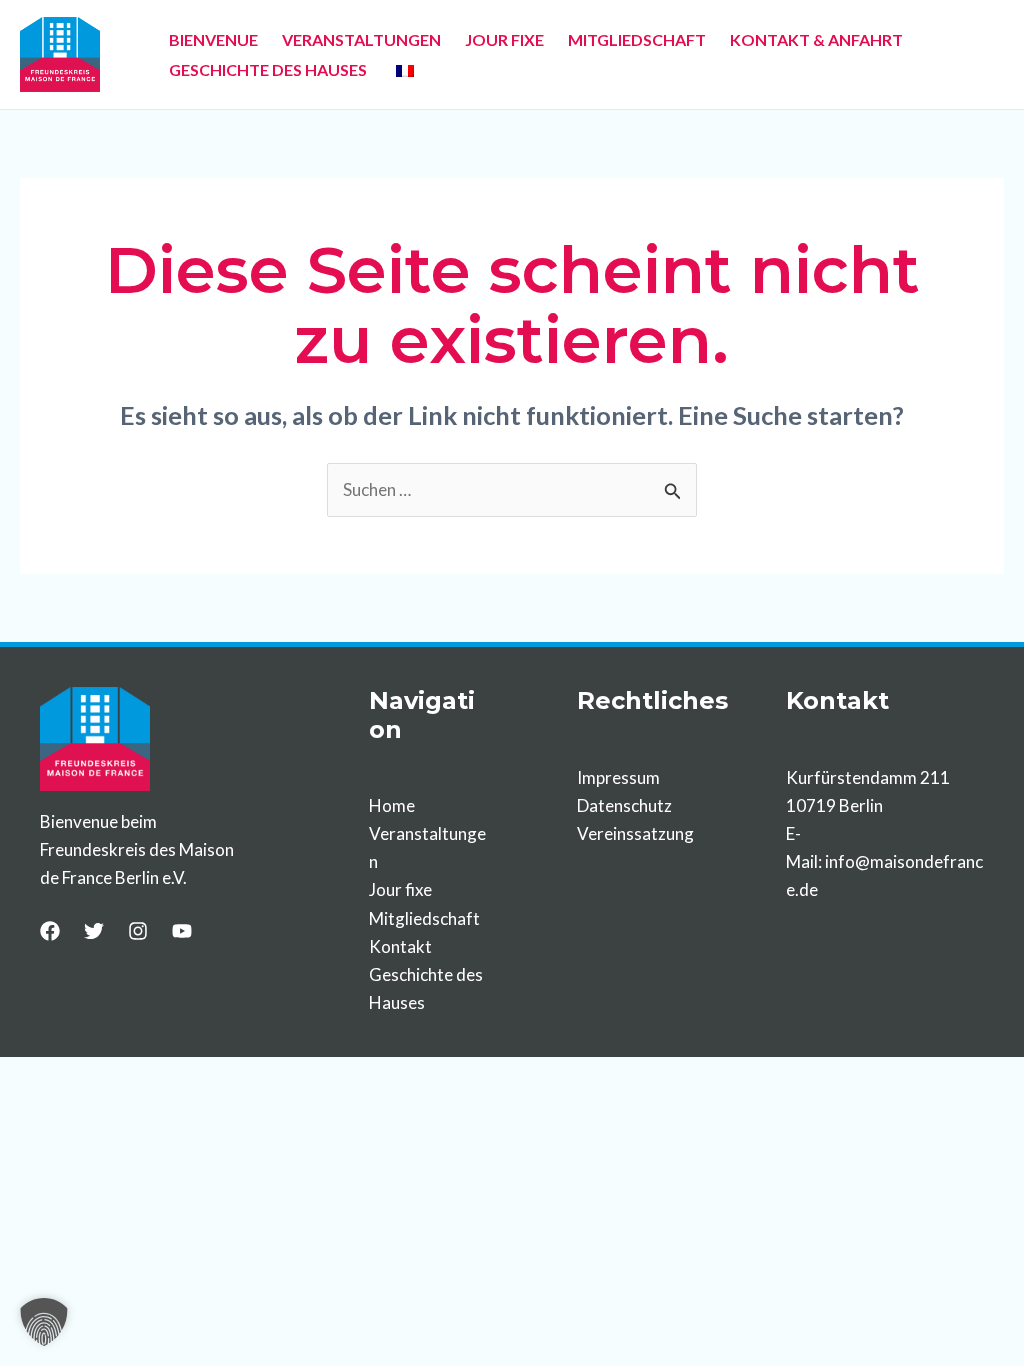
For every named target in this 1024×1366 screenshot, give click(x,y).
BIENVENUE (213, 39)
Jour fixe (400, 889)
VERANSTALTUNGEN (361, 39)
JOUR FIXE (504, 39)
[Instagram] (138, 931)
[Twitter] (94, 931)
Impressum (618, 777)
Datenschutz (624, 805)
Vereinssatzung (635, 833)
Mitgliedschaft (424, 918)
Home (392, 805)
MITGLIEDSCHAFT (637, 39)
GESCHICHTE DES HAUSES (268, 69)
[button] (44, 1322)
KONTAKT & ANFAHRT (816, 39)
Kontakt (400, 946)
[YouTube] (182, 931)
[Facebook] (50, 931)
